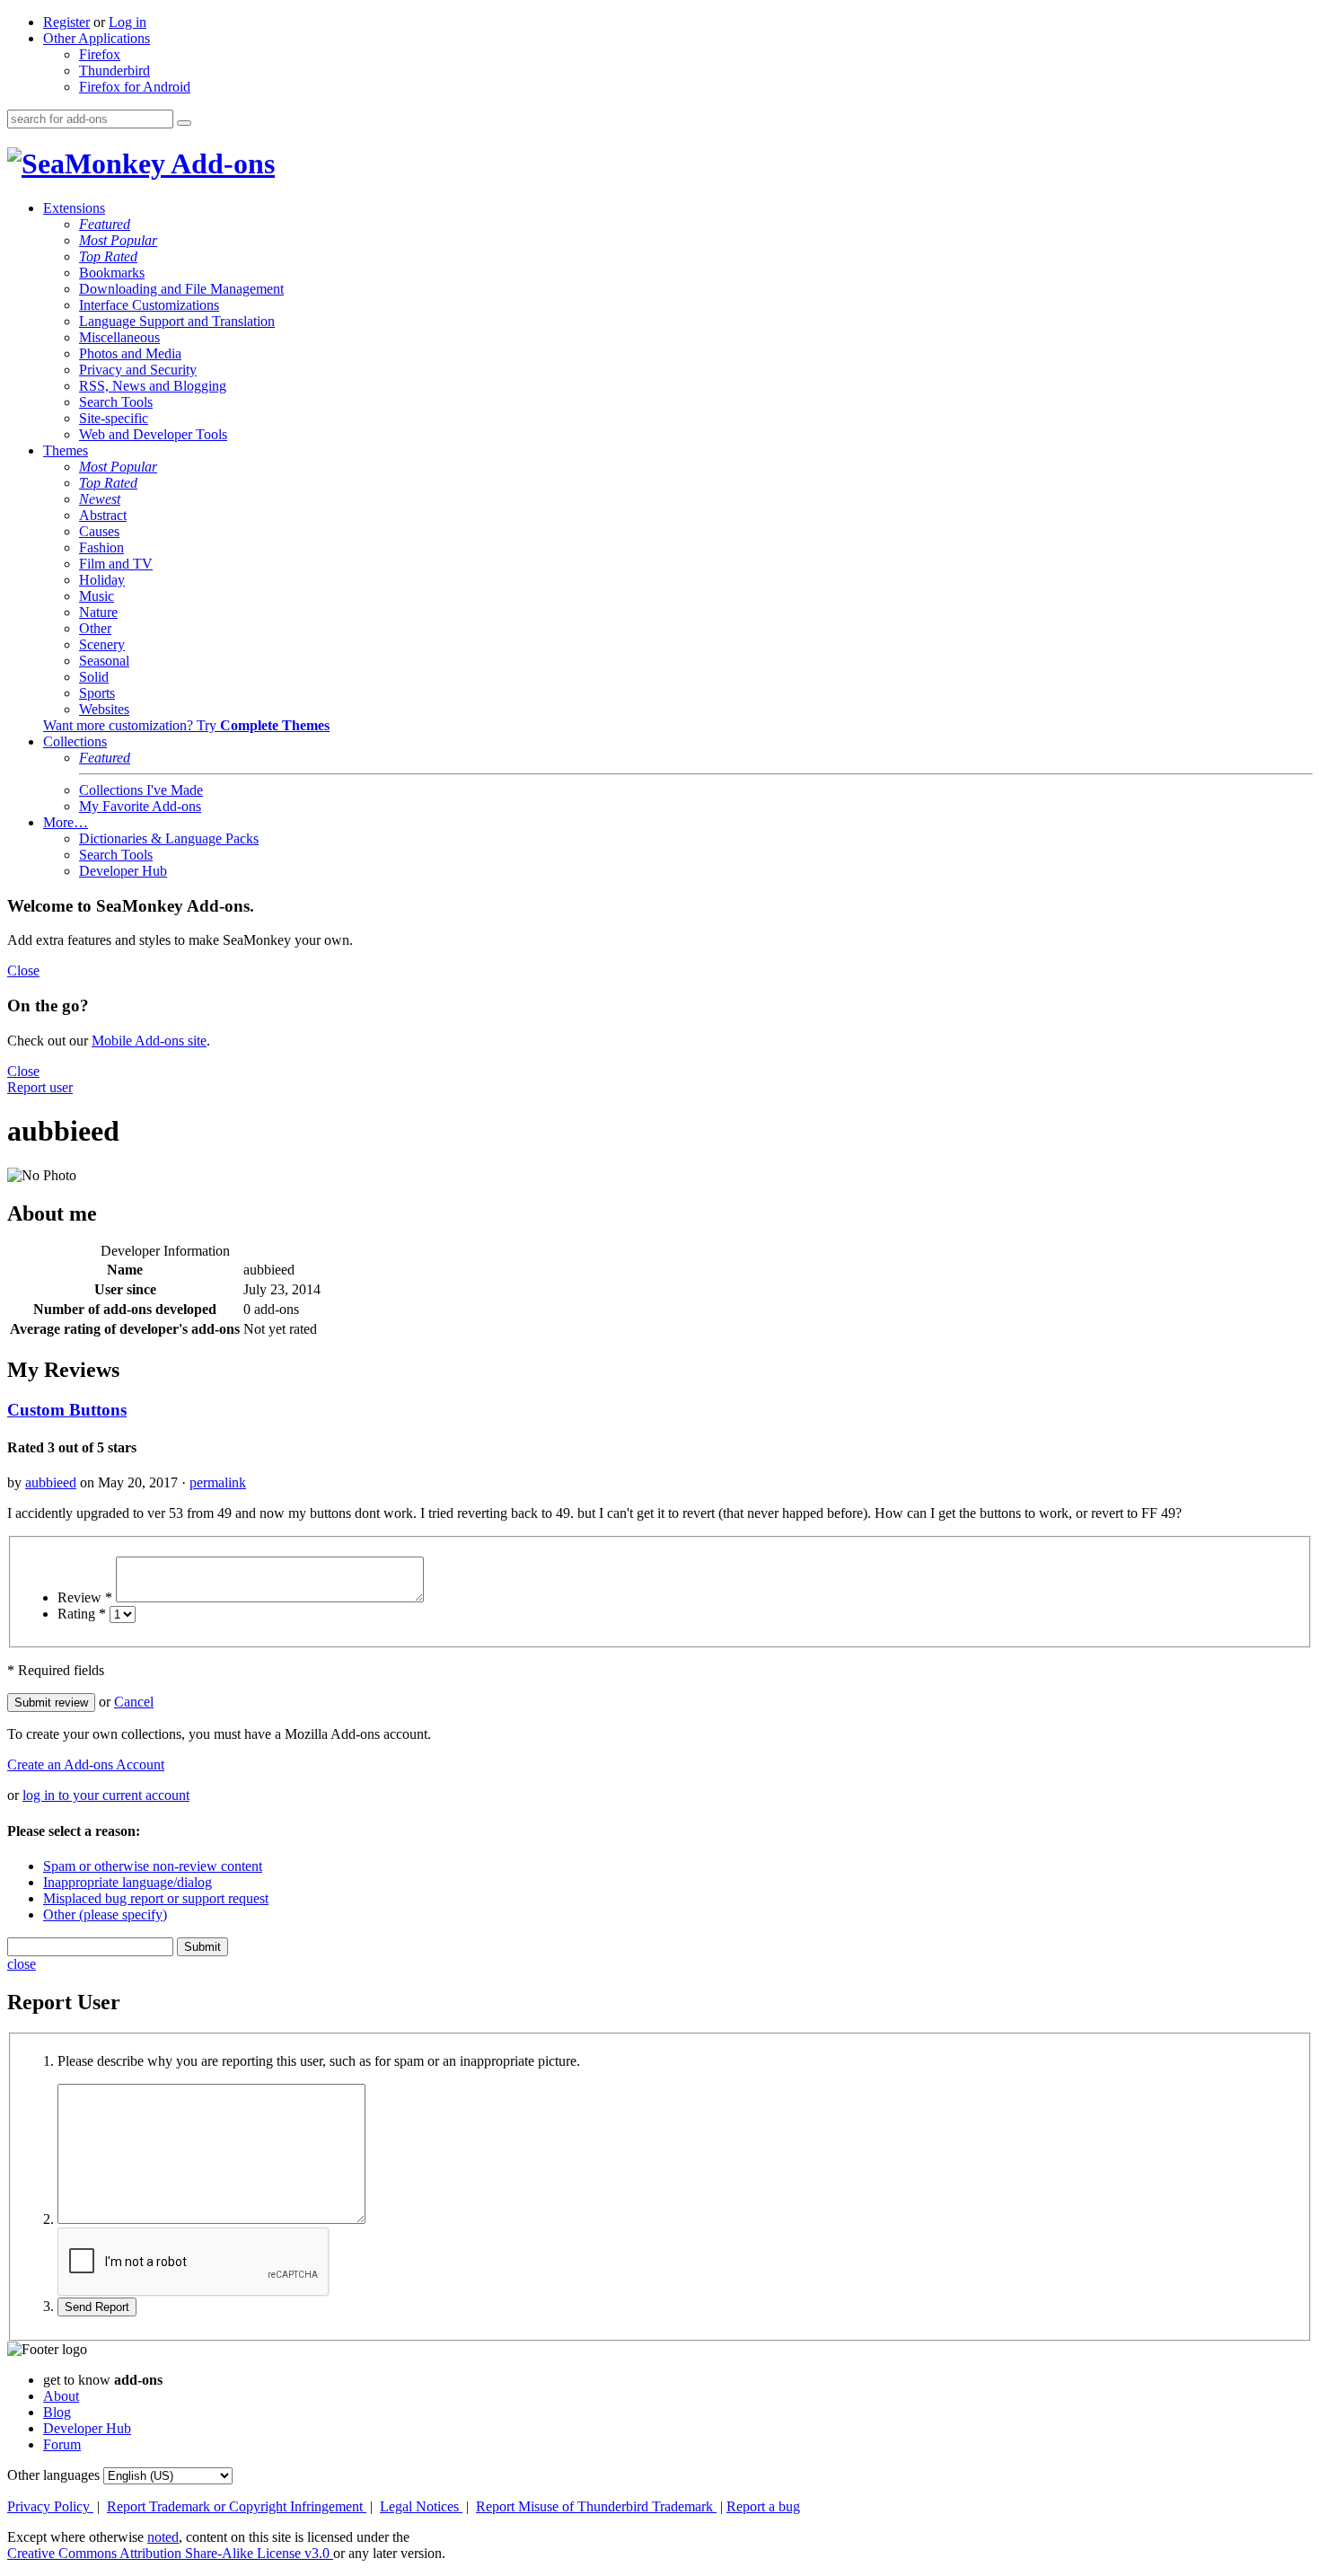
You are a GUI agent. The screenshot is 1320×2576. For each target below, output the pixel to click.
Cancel (134, 1702)
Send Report (97, 2307)
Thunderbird (114, 71)
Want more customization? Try (186, 725)
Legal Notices (421, 2506)
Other (95, 628)
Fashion (101, 547)
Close (23, 970)
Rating (82, 1614)
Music (97, 596)
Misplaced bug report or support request (156, 1898)
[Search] (184, 123)
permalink (218, 1482)
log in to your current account (106, 1795)
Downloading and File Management (181, 289)
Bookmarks (112, 273)
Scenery (102, 644)
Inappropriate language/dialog (128, 1882)
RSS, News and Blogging (153, 386)
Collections (75, 741)
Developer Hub (123, 871)
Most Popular (118, 240)
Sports (97, 693)
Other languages (53, 2475)
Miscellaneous (119, 337)
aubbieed (51, 1482)
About (61, 2396)
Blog (57, 2412)
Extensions (74, 208)
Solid (94, 677)
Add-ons (220, 163)
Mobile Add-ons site (149, 1041)
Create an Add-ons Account (86, 1764)
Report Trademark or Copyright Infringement (237, 2506)
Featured (105, 224)
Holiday (102, 580)
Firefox (100, 54)
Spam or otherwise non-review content (153, 1866)
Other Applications (97, 38)
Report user (40, 1087)
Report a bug (763, 2506)
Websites (104, 709)
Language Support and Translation (177, 321)
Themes (66, 450)
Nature (98, 612)
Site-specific (114, 418)
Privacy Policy (50, 2506)
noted (163, 2537)
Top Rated (108, 256)
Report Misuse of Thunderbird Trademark (596, 2506)
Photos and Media (130, 353)
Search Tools (116, 402)
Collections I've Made (141, 790)
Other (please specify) (105, 1914)
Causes (99, 531)
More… (66, 822)
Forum (62, 2444)
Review (85, 1597)
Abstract (103, 515)
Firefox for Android (135, 87)
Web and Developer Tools (153, 434)
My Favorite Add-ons (140, 806)
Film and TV (116, 564)
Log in (128, 22)
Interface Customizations (149, 305)
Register (66, 22)
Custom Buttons (67, 1410)
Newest (100, 499)
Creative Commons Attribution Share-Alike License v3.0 (170, 2553)
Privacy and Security (138, 370)
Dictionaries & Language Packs (169, 838)
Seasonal (104, 661)
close (22, 1964)
